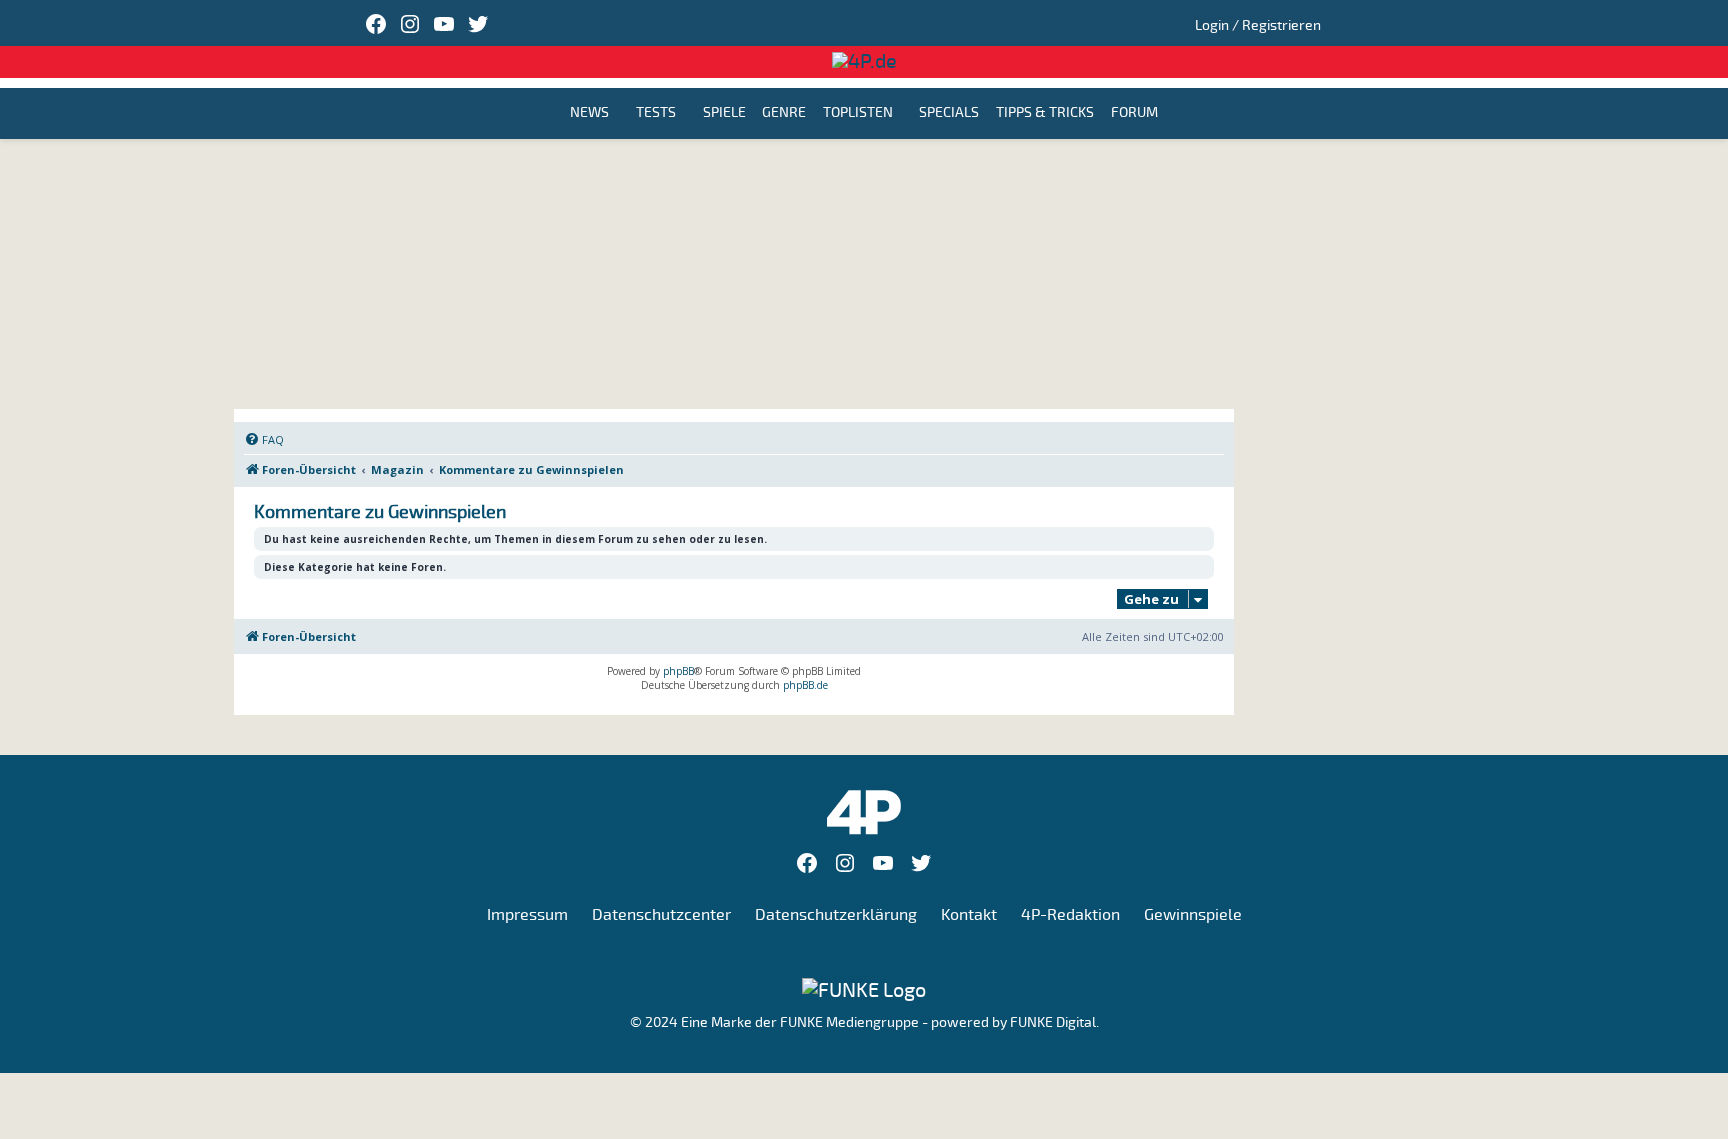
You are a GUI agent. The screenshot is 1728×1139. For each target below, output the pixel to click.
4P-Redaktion (1070, 915)
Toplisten (858, 113)
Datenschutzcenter (661, 915)
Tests (656, 113)
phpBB (678, 671)
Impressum (527, 915)
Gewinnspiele (1193, 915)
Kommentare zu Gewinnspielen (380, 512)
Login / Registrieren (1258, 25)
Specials (949, 113)
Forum (1134, 113)
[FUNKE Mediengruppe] (864, 989)
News (589, 113)
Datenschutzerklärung (836, 915)
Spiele (724, 113)
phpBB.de (805, 685)
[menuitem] (264, 440)
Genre (784, 113)
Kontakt (969, 915)
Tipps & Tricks (1045, 113)
